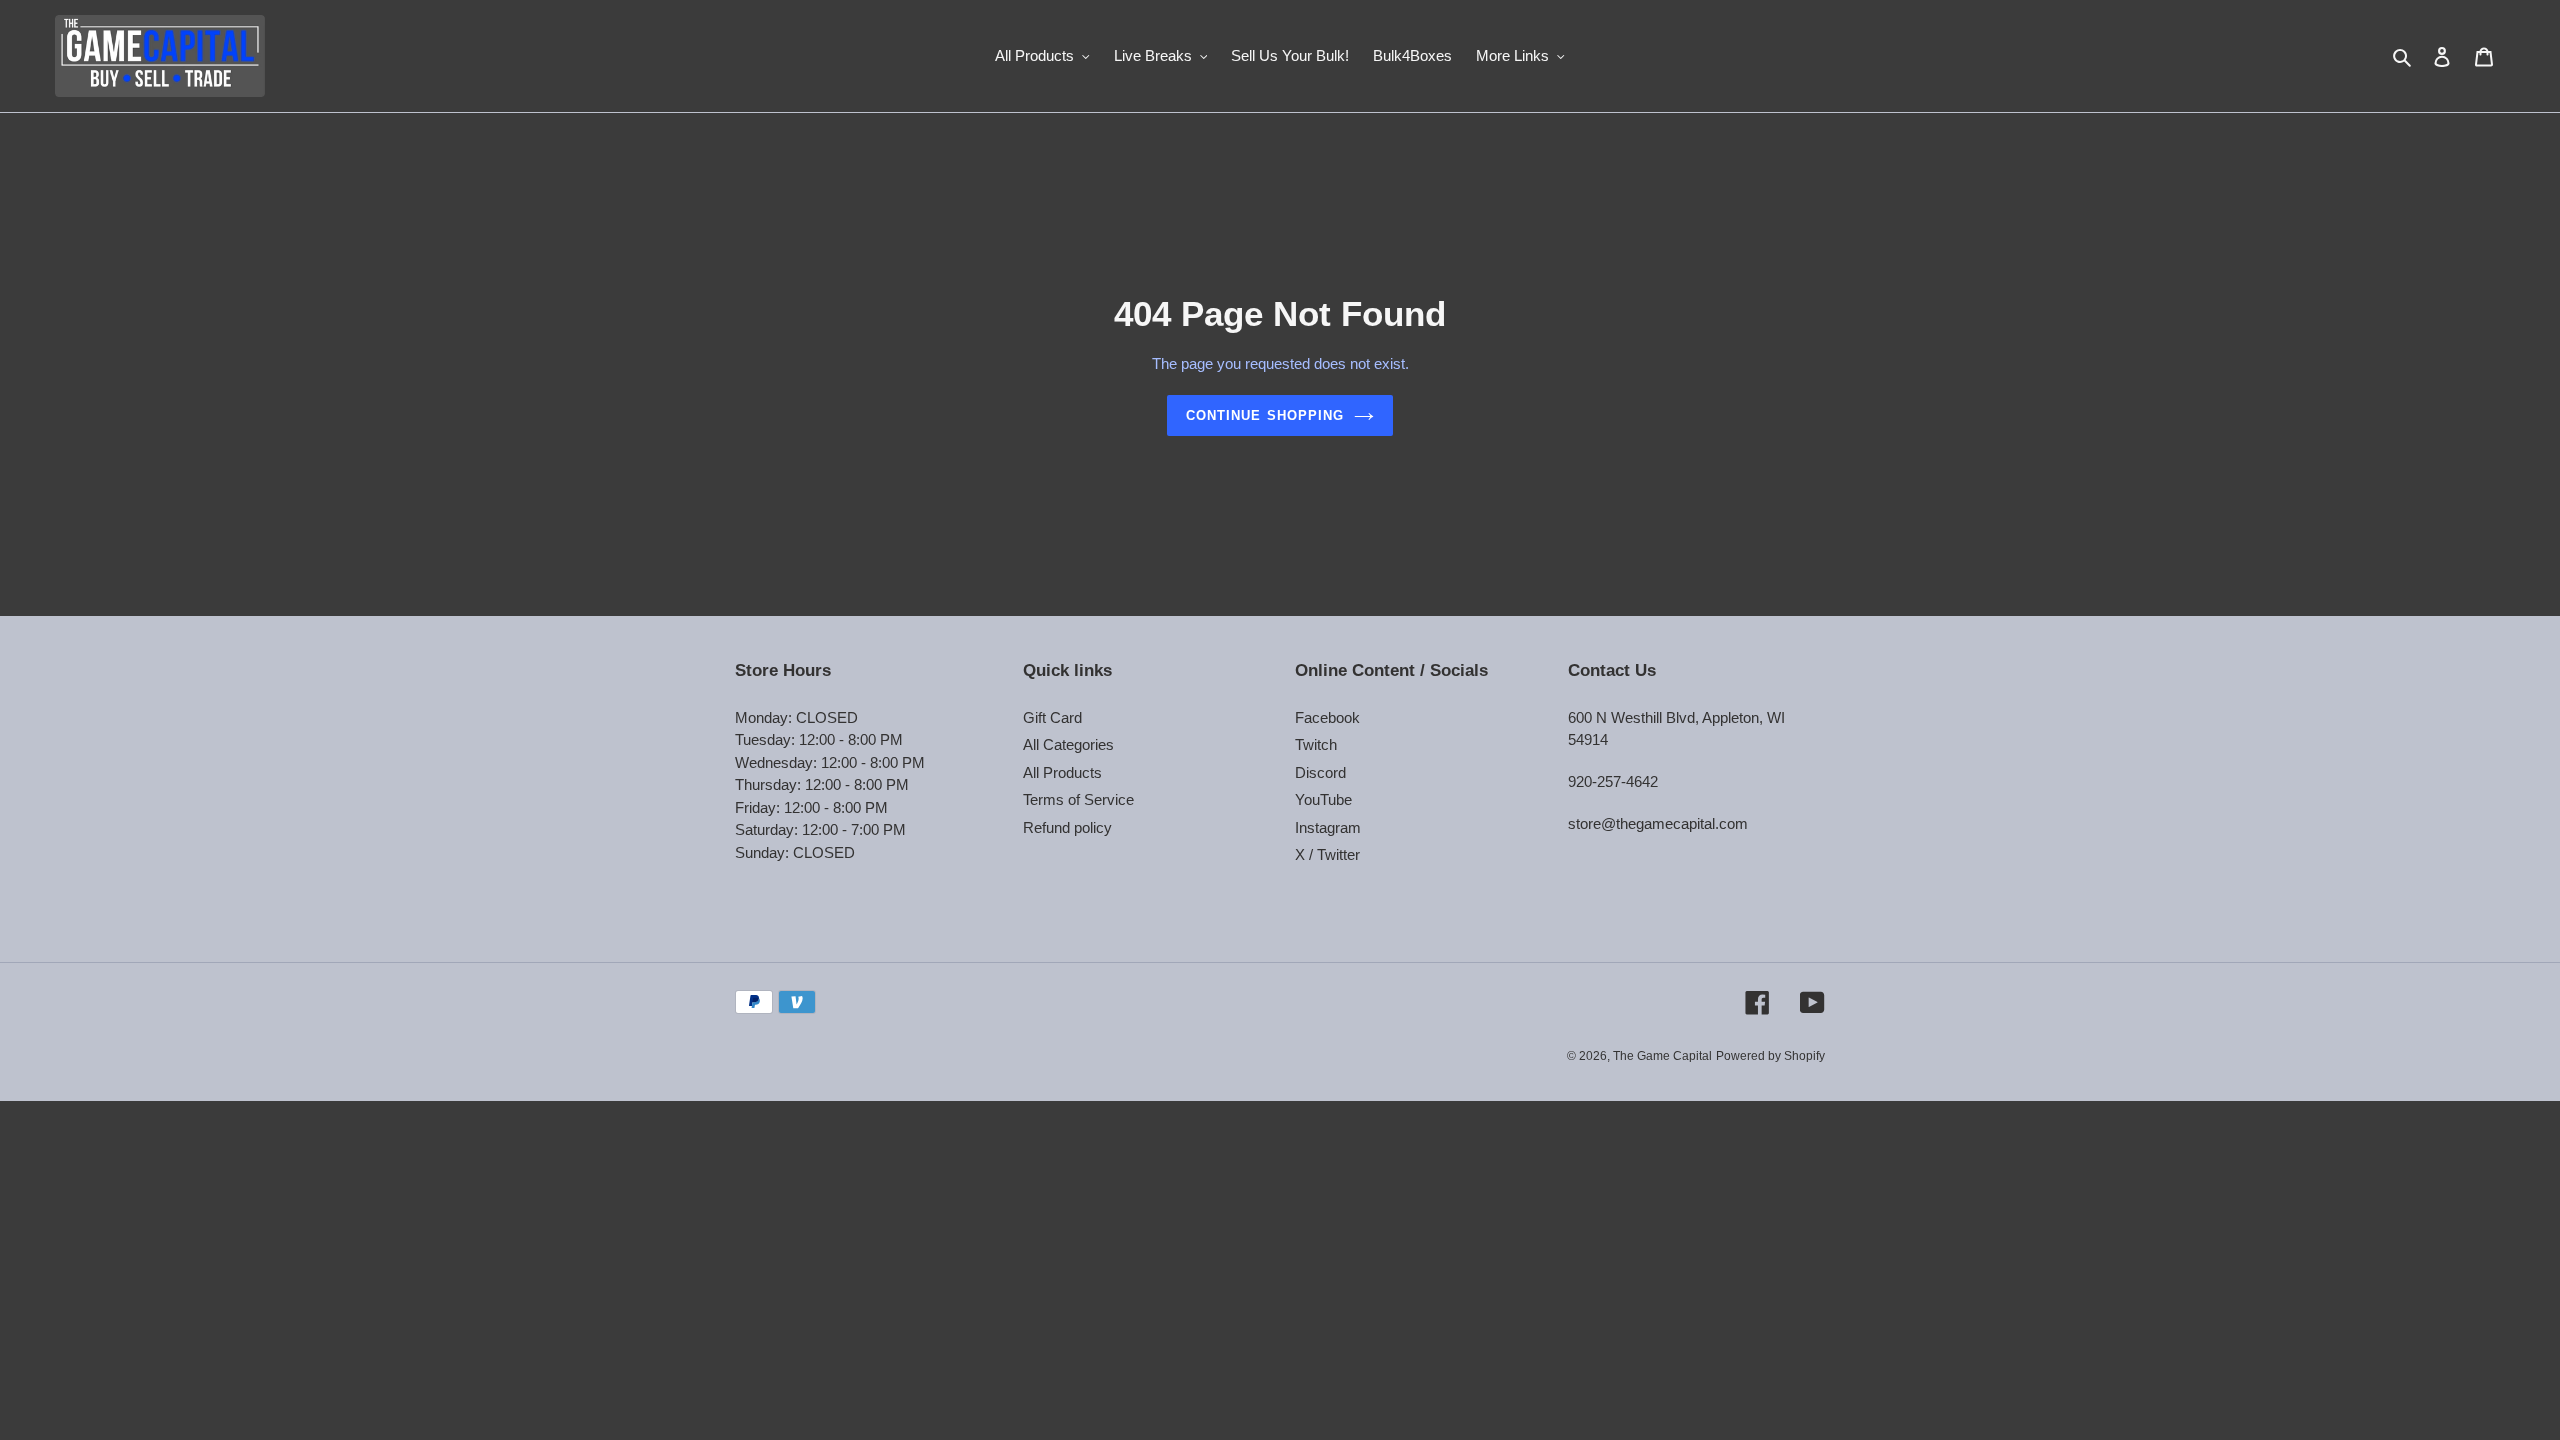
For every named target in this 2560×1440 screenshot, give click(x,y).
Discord (1320, 772)
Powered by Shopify (1770, 1056)
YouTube (1323, 799)
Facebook (1327, 717)
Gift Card (1052, 717)
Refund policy (1067, 827)
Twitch (1316, 744)
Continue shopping (1265, 415)
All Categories (1068, 744)
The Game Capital (1662, 1056)
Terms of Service (1078, 799)
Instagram (1328, 827)
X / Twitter (1327, 854)
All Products (1062, 772)
